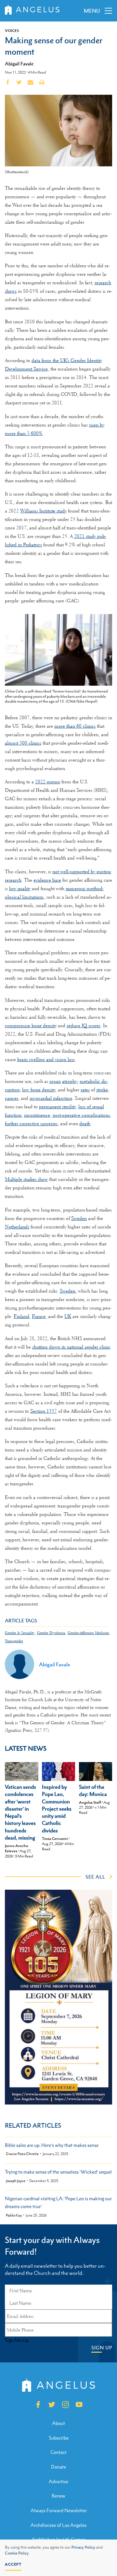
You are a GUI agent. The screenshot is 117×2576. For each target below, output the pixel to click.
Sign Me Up (17, 2340)
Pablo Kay (14, 2215)
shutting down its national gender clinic (71, 1347)
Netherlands (17, 1227)
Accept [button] (13, 2564)
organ (55, 1081)
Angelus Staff (90, 1802)
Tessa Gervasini (55, 1839)
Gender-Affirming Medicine (88, 1633)
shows (11, 291)
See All (95, 1877)
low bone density (39, 1090)
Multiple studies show (26, 1179)
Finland (21, 1316)
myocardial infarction (51, 1098)
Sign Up (102, 2348)
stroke (102, 1090)
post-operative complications (81, 1115)
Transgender (14, 1641)
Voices (12, 31)
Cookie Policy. (17, 2553)
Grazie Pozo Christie (22, 2154)
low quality (20, 889)
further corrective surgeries (31, 1124)
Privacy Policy (83, 2547)
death (85, 1124)
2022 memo (48, 782)
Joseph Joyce (16, 2181)
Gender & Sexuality (20, 1633)
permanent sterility (57, 1107)
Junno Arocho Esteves (17, 1848)
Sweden (79, 1218)
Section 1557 (44, 1411)
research (103, 283)
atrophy (70, 1081)
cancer (12, 1098)
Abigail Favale (19, 63)
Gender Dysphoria (51, 1633)
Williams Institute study (43, 511)
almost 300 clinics (23, 743)
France (39, 1316)
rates (85, 1090)
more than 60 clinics (75, 726)
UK (68, 1316)
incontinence (37, 1115)
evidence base (47, 880)
